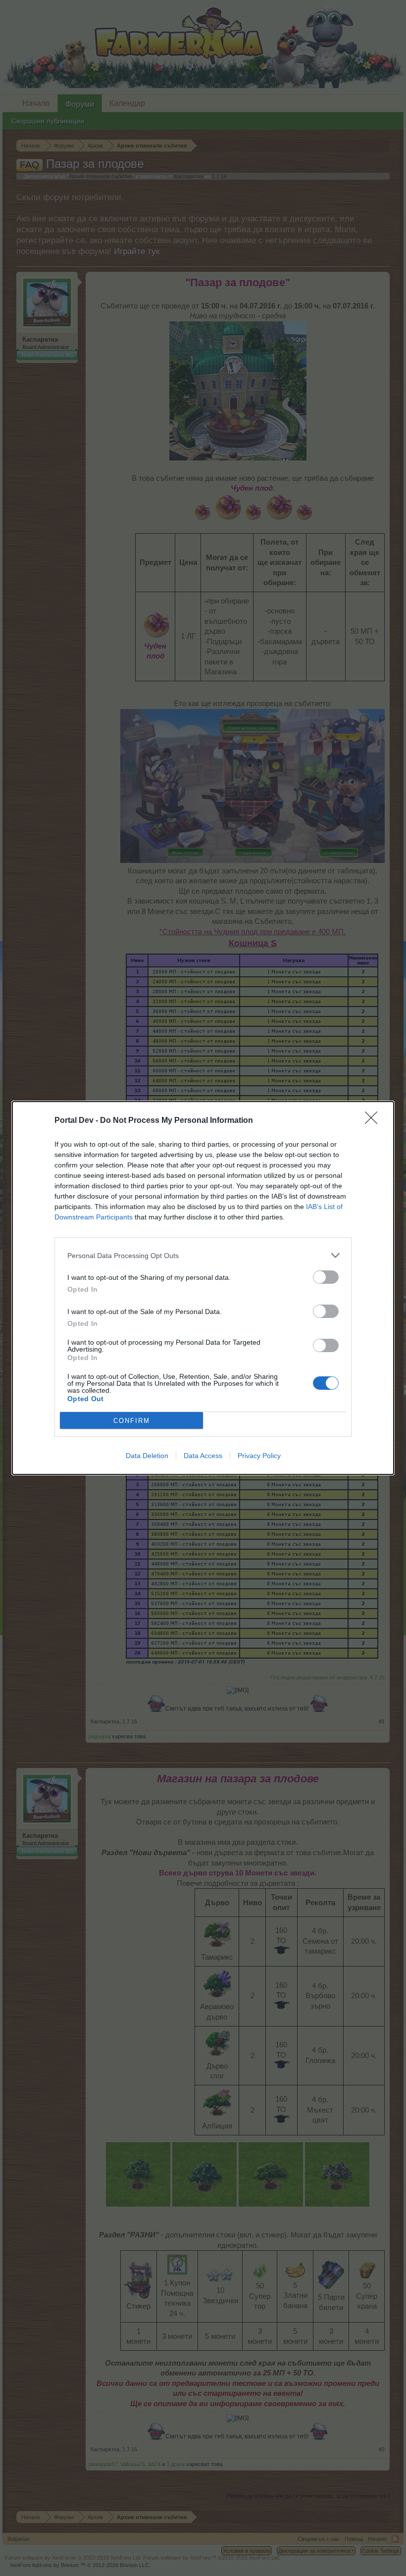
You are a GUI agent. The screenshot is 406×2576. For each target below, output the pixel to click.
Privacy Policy (259, 1456)
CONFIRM (132, 1421)
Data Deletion (147, 1456)
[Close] (374, 1121)
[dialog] (203, 1288)
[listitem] (203, 1255)
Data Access (203, 1456)
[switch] (326, 1277)
